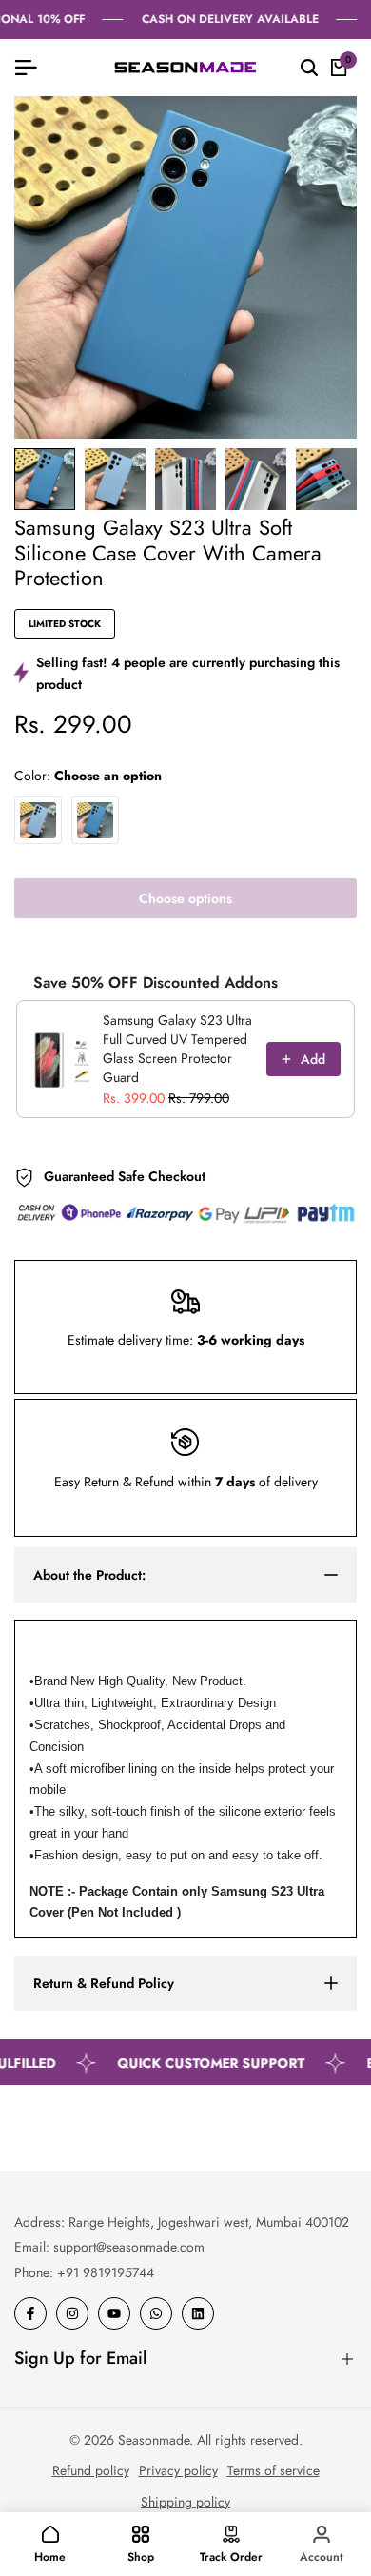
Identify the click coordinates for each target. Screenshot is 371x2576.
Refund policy (91, 2470)
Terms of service (273, 2470)
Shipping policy (185, 2502)
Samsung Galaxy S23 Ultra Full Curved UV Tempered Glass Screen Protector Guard (177, 1049)
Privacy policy (178, 2470)
